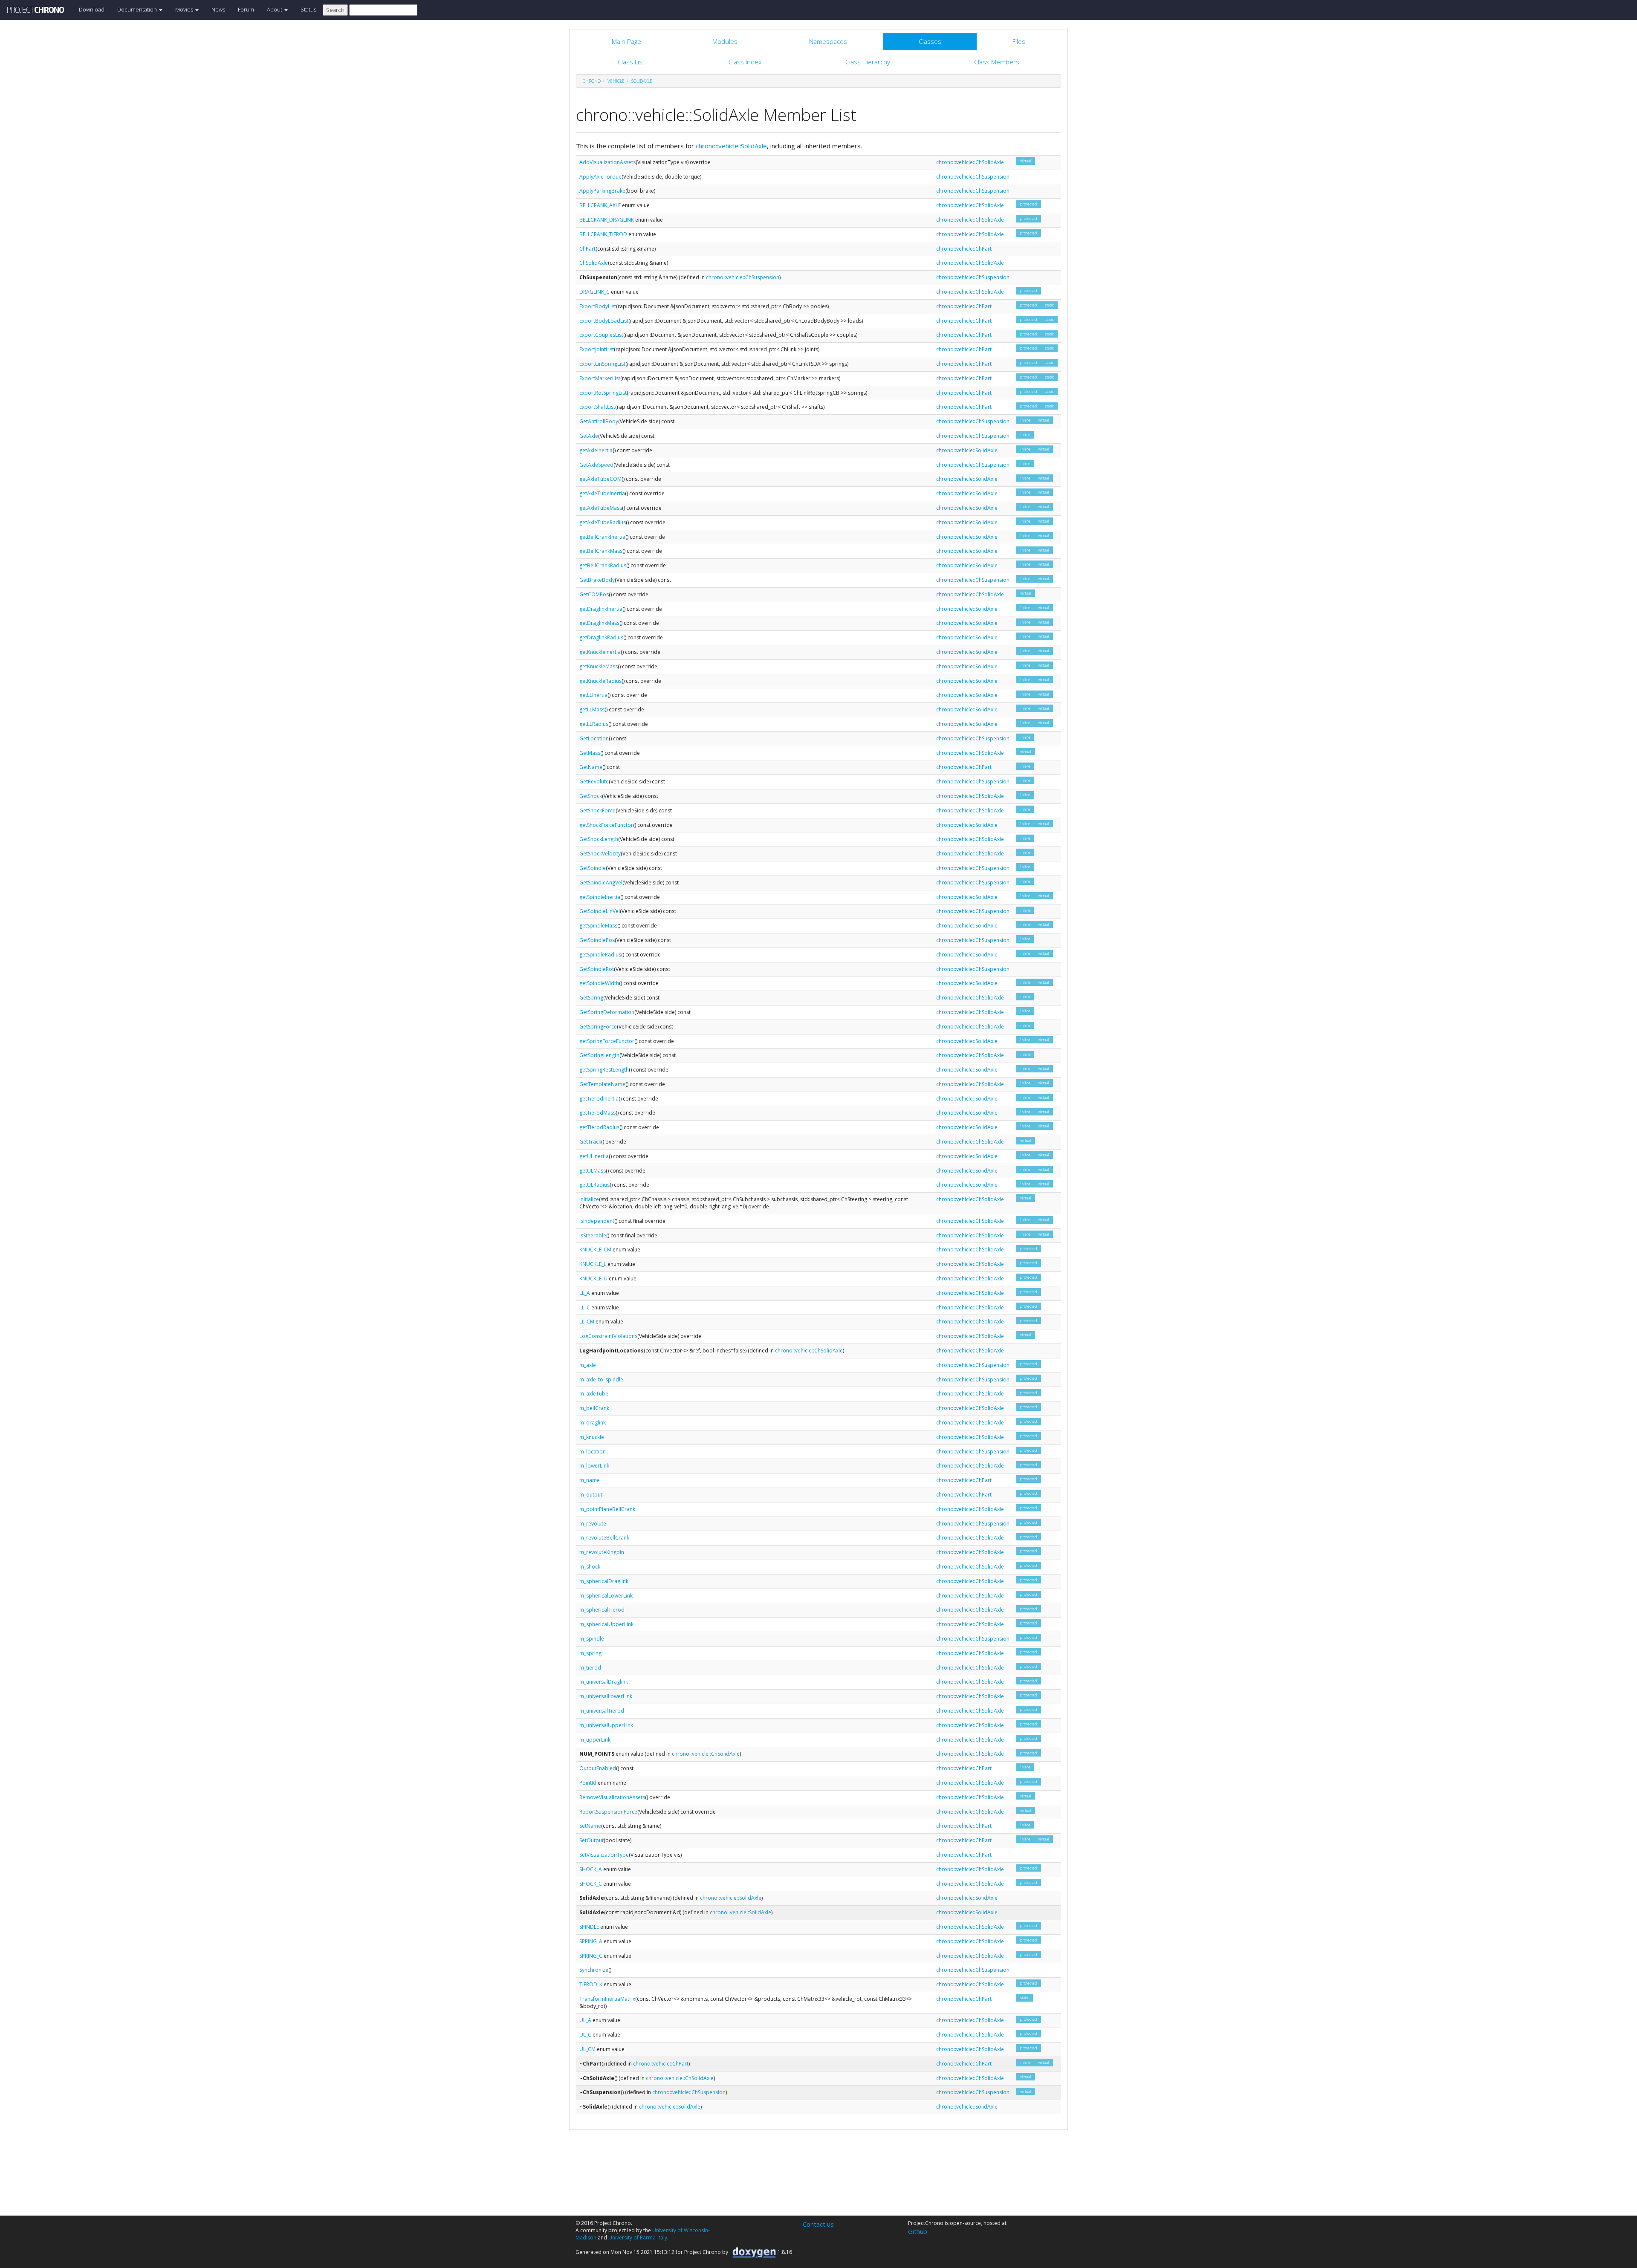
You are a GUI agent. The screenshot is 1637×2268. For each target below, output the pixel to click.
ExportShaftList (597, 407)
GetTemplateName (602, 1084)
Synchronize (594, 1970)
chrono (592, 81)
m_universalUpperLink (606, 1725)
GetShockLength (599, 839)
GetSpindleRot (597, 969)
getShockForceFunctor (606, 825)
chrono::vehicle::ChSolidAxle (970, 162)
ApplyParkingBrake (602, 191)
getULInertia (594, 1156)
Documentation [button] (138, 9)
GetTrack (590, 1142)
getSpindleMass (598, 926)
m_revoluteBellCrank (604, 1538)
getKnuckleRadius (600, 681)
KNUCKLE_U (593, 1278)
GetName (591, 767)
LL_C (585, 1307)
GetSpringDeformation (607, 1012)
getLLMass (592, 709)
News (218, 9)
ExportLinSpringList (602, 364)
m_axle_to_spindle (601, 1380)
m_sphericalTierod (602, 1610)
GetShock (591, 796)
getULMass (593, 1171)
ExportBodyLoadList (604, 321)
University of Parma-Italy (638, 2238)
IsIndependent (597, 1221)
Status (308, 9)
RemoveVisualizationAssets (612, 1797)
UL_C (585, 2035)
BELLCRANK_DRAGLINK (607, 220)
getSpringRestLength (604, 1070)
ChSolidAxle (594, 263)
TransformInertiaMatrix (607, 1999)
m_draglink (593, 1423)
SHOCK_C (591, 1884)
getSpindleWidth (599, 983)
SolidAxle (642, 81)
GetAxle (589, 436)
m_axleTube (594, 1394)
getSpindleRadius (600, 955)
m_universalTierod (602, 1711)
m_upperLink (595, 1740)
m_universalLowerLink (606, 1696)
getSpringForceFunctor (607, 1041)
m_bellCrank (594, 1408)
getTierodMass (597, 1113)
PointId (588, 1783)
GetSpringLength (599, 1055)
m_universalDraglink (604, 1682)
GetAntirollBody (599, 421)
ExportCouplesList (601, 335)
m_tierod (590, 1668)
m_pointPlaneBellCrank (607, 1509)
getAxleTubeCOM (600, 479)
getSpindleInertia (600, 897)
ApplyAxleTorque (600, 177)
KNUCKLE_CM (595, 1250)
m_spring (590, 1653)
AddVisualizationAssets (607, 162)
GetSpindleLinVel (600, 911)
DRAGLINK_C (594, 292)
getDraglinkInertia (601, 609)
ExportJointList (597, 349)
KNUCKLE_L (593, 1264)
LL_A (585, 1293)
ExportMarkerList (600, 378)
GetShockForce (597, 810)
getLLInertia (593, 695)
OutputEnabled (598, 1768)
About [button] (275, 9)
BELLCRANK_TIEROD (603, 234)
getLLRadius (594, 724)
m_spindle (592, 1639)
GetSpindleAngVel (601, 883)
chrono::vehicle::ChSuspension (973, 177)
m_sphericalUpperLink (606, 1624)
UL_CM (587, 2049)
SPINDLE (589, 1927)
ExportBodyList (598, 306)
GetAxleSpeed (596, 465)
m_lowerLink (594, 1466)
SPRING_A (591, 1941)
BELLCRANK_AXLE (600, 205)
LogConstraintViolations (608, 1336)
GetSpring (591, 998)
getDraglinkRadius (601, 637)
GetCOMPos (594, 594)
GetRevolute (594, 782)
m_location (593, 1452)
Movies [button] (185, 9)
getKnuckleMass (599, 666)
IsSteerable (593, 1235)
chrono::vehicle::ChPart (964, 249)
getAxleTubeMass (601, 508)
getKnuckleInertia (600, 652)
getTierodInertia (599, 1099)
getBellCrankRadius (603, 565)
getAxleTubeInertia (602, 493)
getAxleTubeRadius (603, 522)
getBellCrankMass (601, 551)
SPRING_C (591, 1956)
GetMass (590, 753)
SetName (590, 1826)
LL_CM (587, 1322)
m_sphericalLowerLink (606, 1596)
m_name (590, 1480)
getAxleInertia (596, 450)
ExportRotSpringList (603, 393)
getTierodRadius (599, 1127)
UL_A (585, 2020)
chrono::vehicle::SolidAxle (731, 146)
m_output (591, 1495)
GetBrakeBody (597, 580)
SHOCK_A (591, 1869)
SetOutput (591, 1840)
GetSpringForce (598, 1027)
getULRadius (594, 1185)
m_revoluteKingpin (602, 1552)
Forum (246, 9)
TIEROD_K (591, 1984)
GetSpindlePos (597, 940)
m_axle (588, 1365)
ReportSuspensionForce (608, 1812)
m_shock (590, 1567)
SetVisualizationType (604, 1855)
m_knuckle (592, 1437)
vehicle (616, 81)
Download (92, 9)
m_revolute (593, 1524)
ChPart (587, 249)
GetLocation (594, 738)
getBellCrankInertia (602, 537)
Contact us (818, 2224)
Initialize (589, 1199)
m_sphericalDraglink (604, 1581)
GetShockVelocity (600, 854)
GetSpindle (593, 868)
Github (918, 2231)
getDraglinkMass (599, 623)
